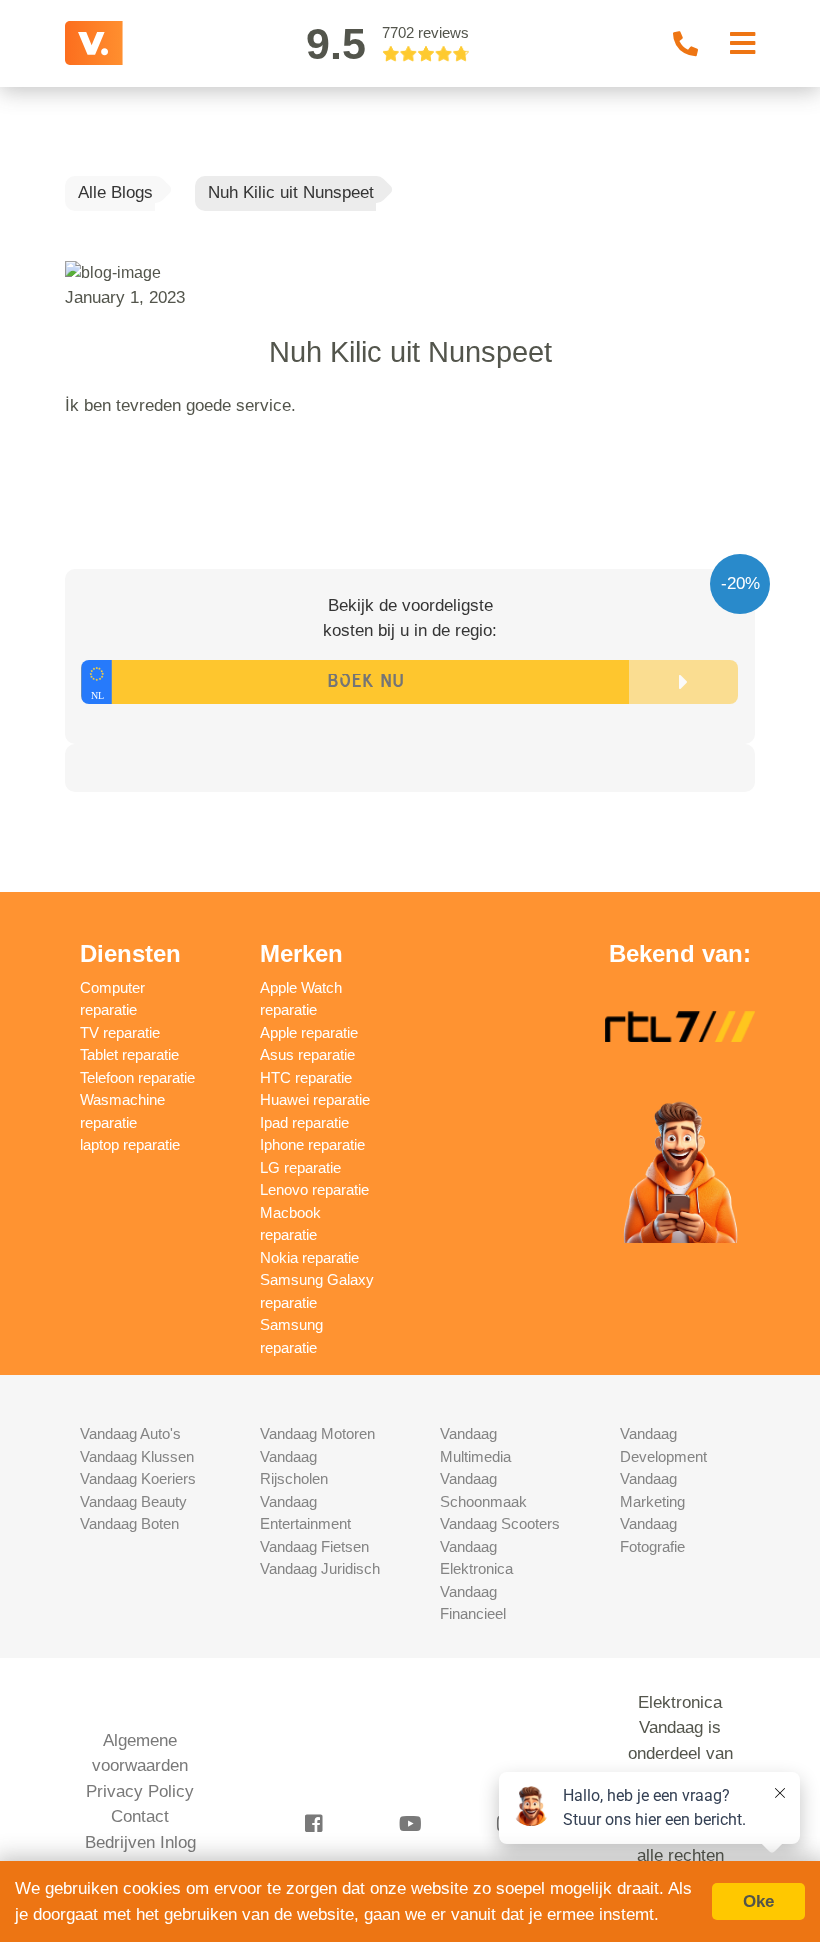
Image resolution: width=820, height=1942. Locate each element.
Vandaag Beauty (133, 1501)
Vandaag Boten (129, 1523)
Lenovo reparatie (314, 1189)
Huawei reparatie (315, 1099)
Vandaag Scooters (500, 1523)
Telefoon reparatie (137, 1077)
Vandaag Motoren (317, 1433)
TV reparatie (120, 1032)
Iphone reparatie (312, 1144)
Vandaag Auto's (130, 1433)
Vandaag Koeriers (138, 1478)
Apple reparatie (309, 1032)
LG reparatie (300, 1167)
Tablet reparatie (129, 1054)
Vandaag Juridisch (320, 1568)
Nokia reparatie (309, 1257)
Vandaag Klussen (137, 1456)
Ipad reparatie (304, 1122)
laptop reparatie (130, 1144)
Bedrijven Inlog (140, 1842)
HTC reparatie (306, 1077)
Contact (140, 1816)
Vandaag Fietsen (314, 1546)
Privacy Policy (140, 1791)
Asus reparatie (307, 1054)
